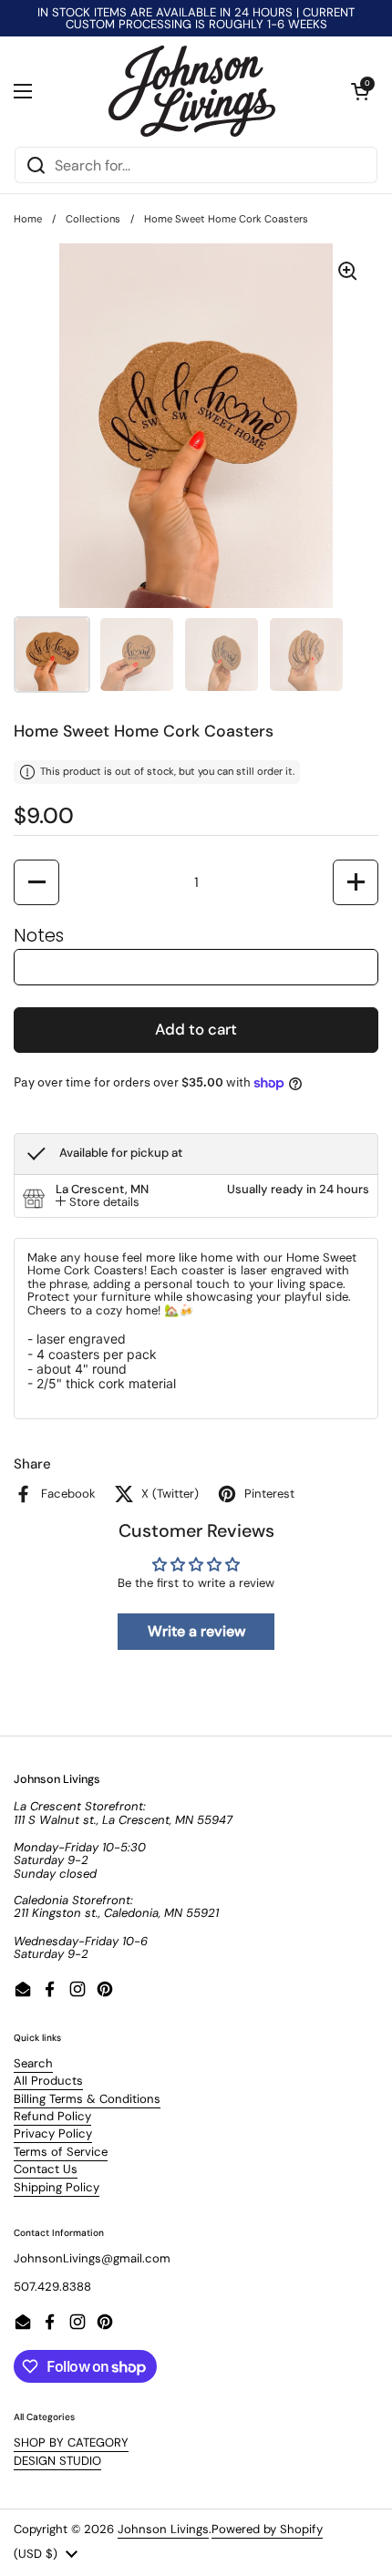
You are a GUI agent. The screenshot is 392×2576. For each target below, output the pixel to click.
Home (28, 219)
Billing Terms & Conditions (87, 2099)
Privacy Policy (53, 2133)
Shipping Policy (57, 2187)
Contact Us (46, 2169)
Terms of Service (61, 2152)
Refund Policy (52, 2116)
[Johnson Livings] (192, 91)
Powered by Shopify (267, 2529)
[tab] (98, 1202)
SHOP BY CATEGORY (71, 2442)
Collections (93, 219)
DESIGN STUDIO (57, 2461)
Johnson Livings (163, 2529)
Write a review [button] (196, 1631)
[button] (360, 91)
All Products (48, 2081)
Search (33, 2063)
